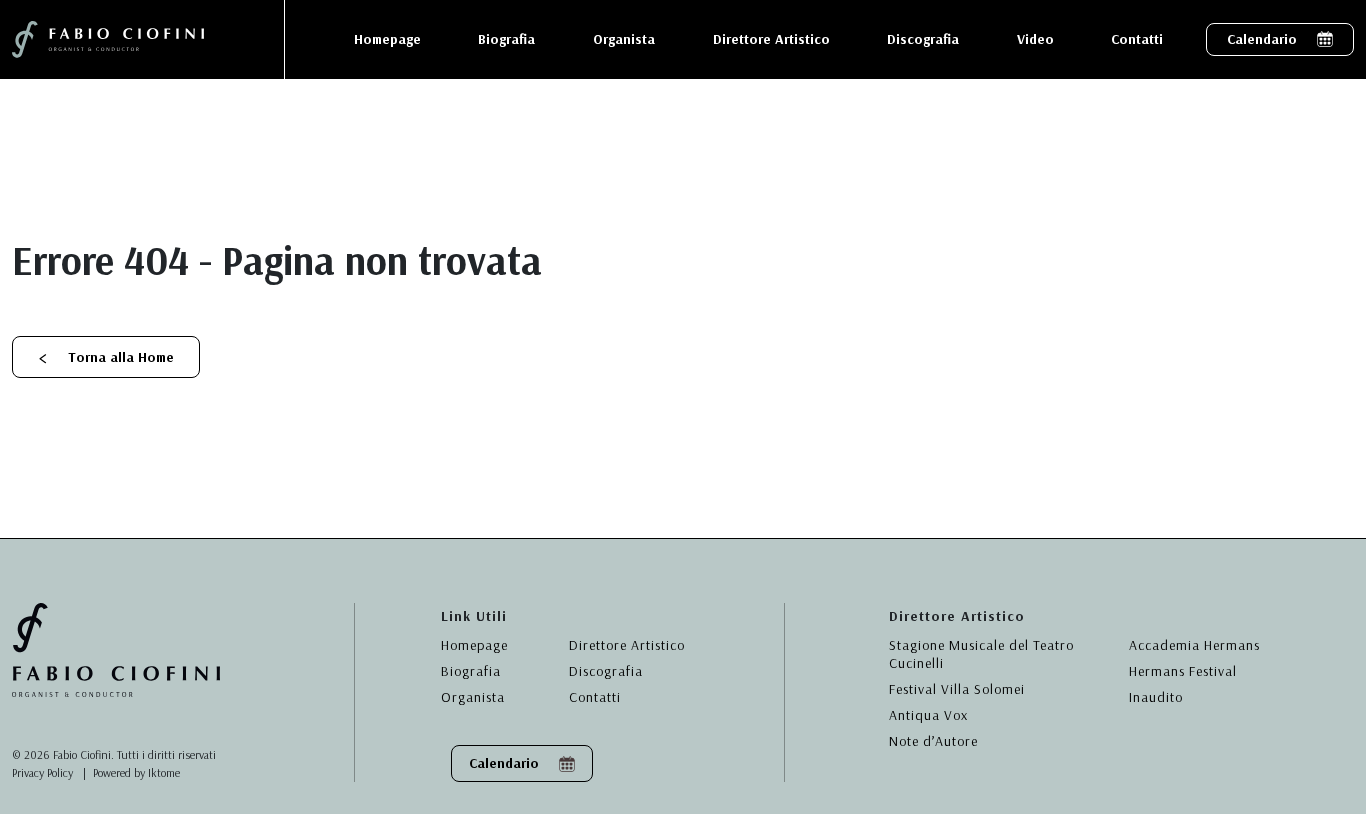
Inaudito (1156, 697)
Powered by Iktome (136, 772)
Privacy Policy (42, 772)
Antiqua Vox (928, 715)
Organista (473, 697)
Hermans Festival (1183, 671)
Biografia (471, 671)
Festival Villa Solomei (957, 689)
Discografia (606, 671)
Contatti (595, 697)
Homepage (474, 645)
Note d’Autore (933, 741)
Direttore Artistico (627, 645)
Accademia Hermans (1194, 645)
